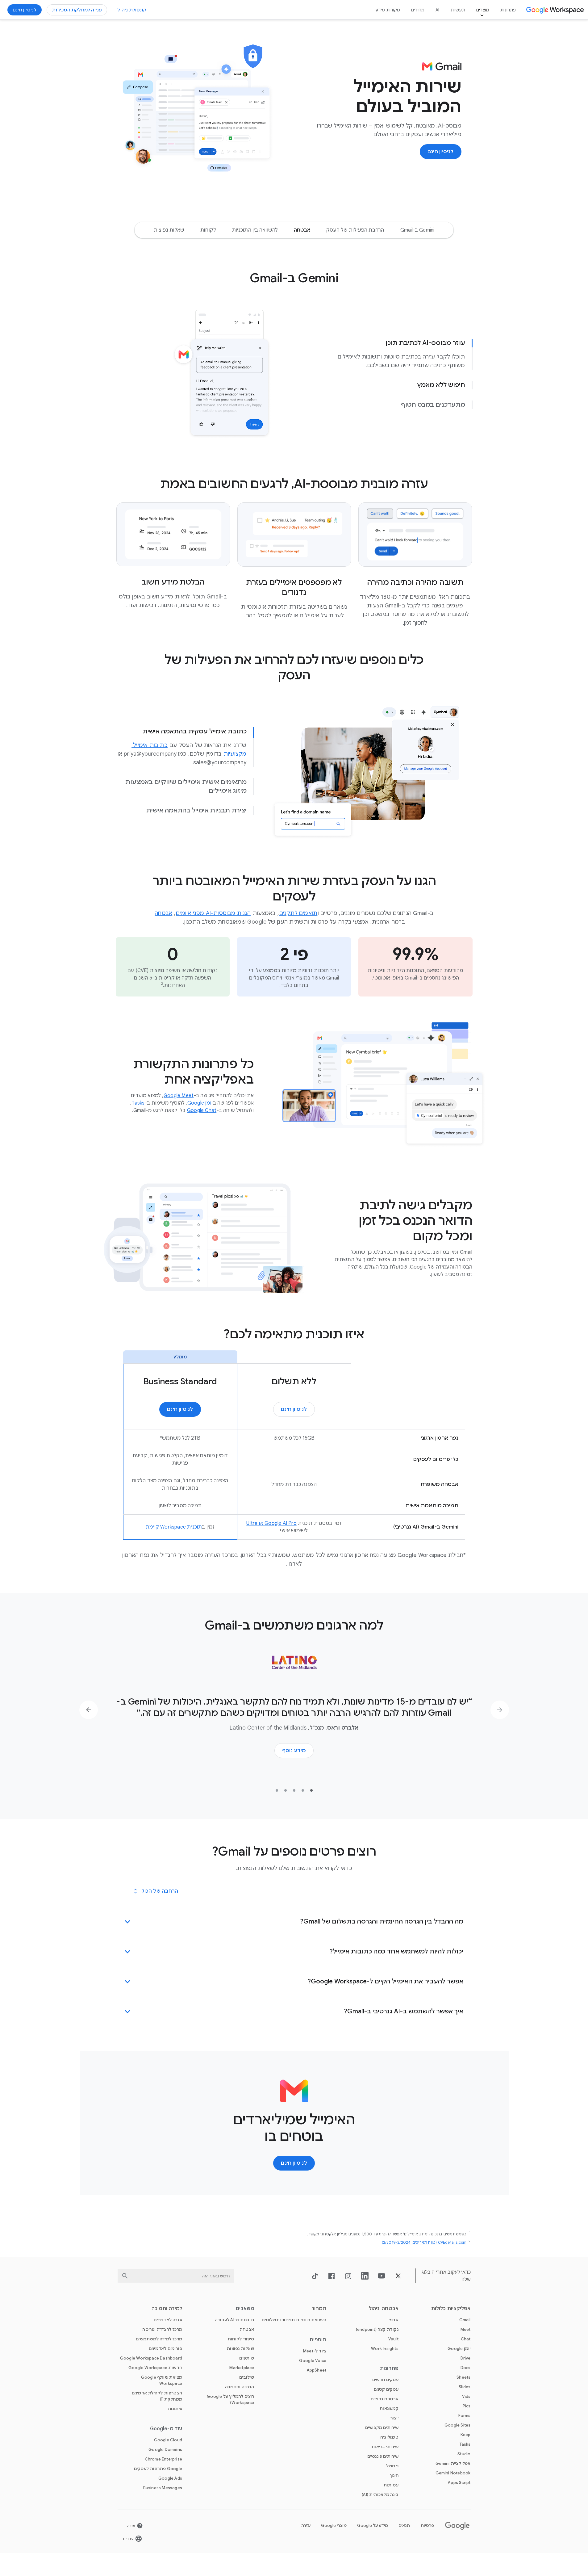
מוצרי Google (334, 2526)
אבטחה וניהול (384, 2309)
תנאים (404, 2526)
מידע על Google (373, 2526)
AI (437, 10)
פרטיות (427, 2526)
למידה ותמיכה (167, 2309)
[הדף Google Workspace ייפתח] (556, 10)
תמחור (319, 2309)
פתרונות (508, 10)
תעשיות (458, 10)
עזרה (306, 2526)
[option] (417, 230)
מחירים (418, 10)
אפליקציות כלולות (451, 2309)
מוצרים (483, 10)
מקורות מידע (388, 10)
